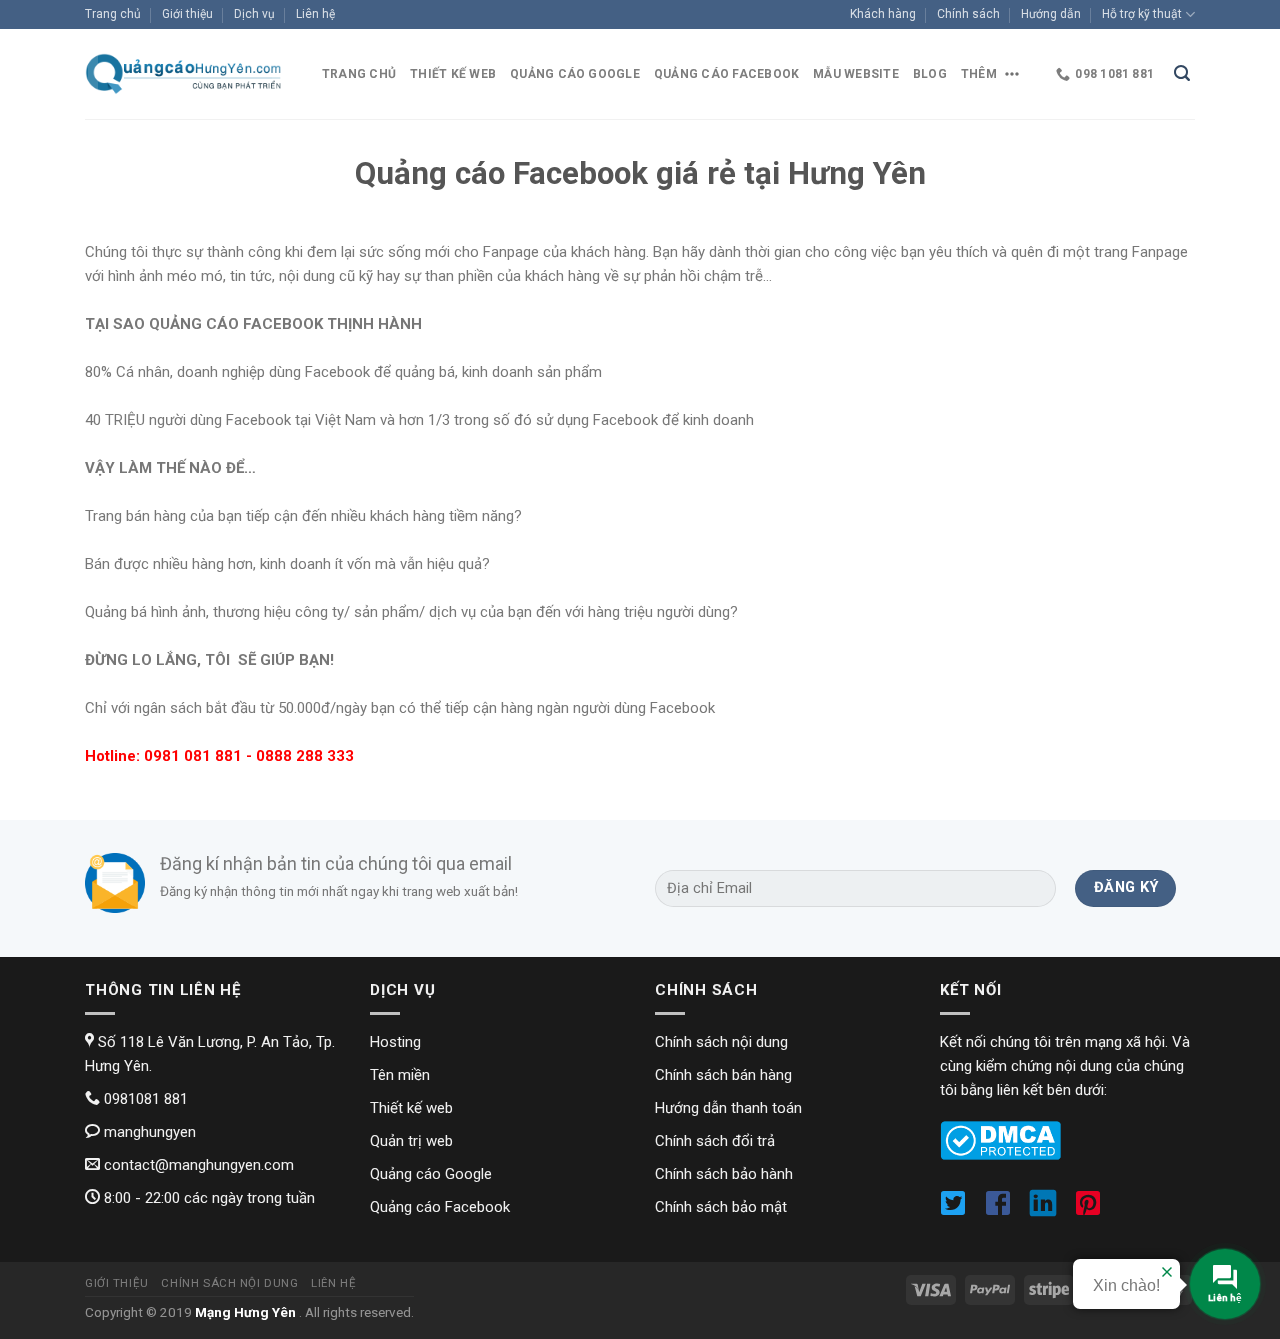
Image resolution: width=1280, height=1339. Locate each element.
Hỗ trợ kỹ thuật (1142, 14)
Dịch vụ (254, 14)
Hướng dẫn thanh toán (728, 1108)
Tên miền (400, 1075)
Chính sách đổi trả (715, 1141)
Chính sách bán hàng (723, 1075)
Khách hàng (883, 14)
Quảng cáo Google (575, 74)
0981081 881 (144, 1099)
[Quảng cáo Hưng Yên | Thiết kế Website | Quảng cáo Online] (185, 73)
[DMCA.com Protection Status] (1000, 1139)
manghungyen (148, 1132)
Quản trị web (411, 1141)
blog (930, 74)
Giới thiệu (187, 14)
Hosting (395, 1042)
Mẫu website (856, 74)
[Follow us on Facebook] (1004, 1211)
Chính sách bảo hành (724, 1174)
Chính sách (968, 14)
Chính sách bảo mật (721, 1207)
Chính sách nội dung (721, 1042)
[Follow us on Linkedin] (1049, 1211)
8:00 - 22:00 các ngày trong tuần (207, 1198)
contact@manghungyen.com (197, 1165)
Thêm (979, 74)
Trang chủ (113, 14)
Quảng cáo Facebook (726, 74)
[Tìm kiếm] (1182, 74)
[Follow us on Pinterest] (1093, 1211)
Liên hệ (315, 14)
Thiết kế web (453, 74)
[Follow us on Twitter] (959, 1211)
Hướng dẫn (1051, 14)
